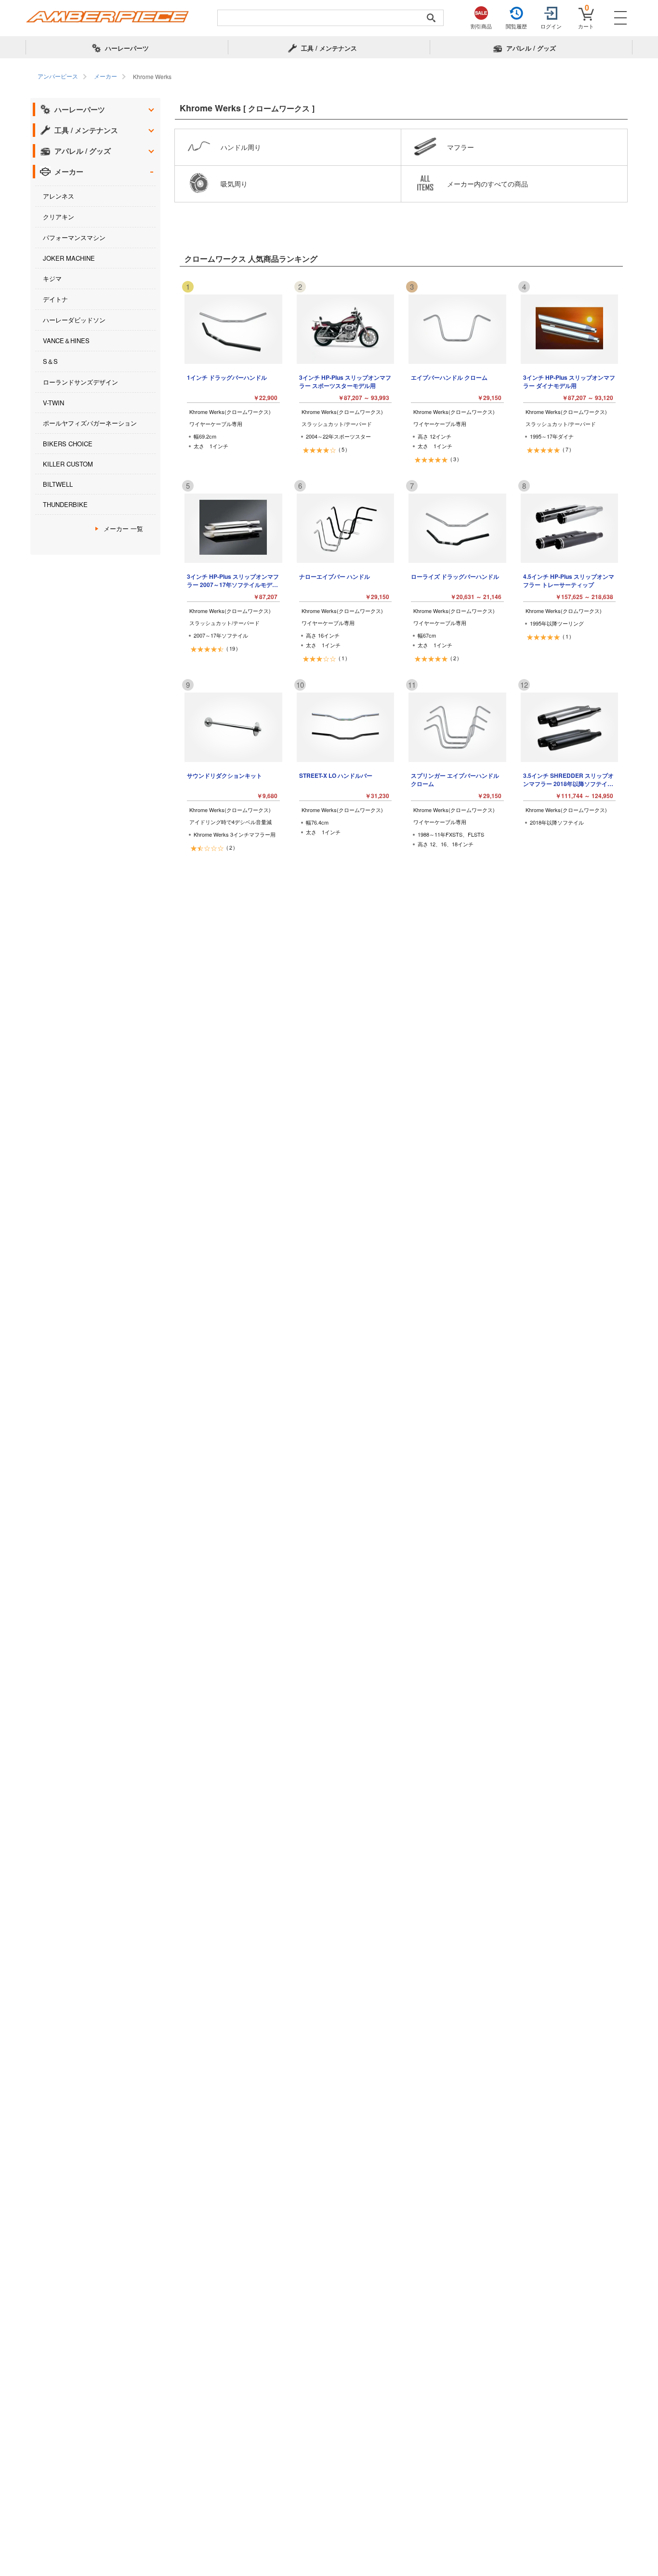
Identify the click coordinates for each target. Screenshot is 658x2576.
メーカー (69, 172)
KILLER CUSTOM (68, 464)
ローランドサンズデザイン (80, 382)
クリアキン (59, 217)
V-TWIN (53, 403)
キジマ (52, 278)
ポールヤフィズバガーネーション (90, 423)
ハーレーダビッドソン (74, 320)
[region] (329, 77)
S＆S (50, 361)
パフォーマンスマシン (74, 237)
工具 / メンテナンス (86, 130)
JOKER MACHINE (69, 258)
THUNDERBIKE (65, 504)
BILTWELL (58, 484)
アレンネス (59, 196)
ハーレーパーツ (80, 109)
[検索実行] (431, 18)
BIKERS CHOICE (68, 444)
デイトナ (55, 299)
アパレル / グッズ (83, 151)
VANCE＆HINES (66, 340)
